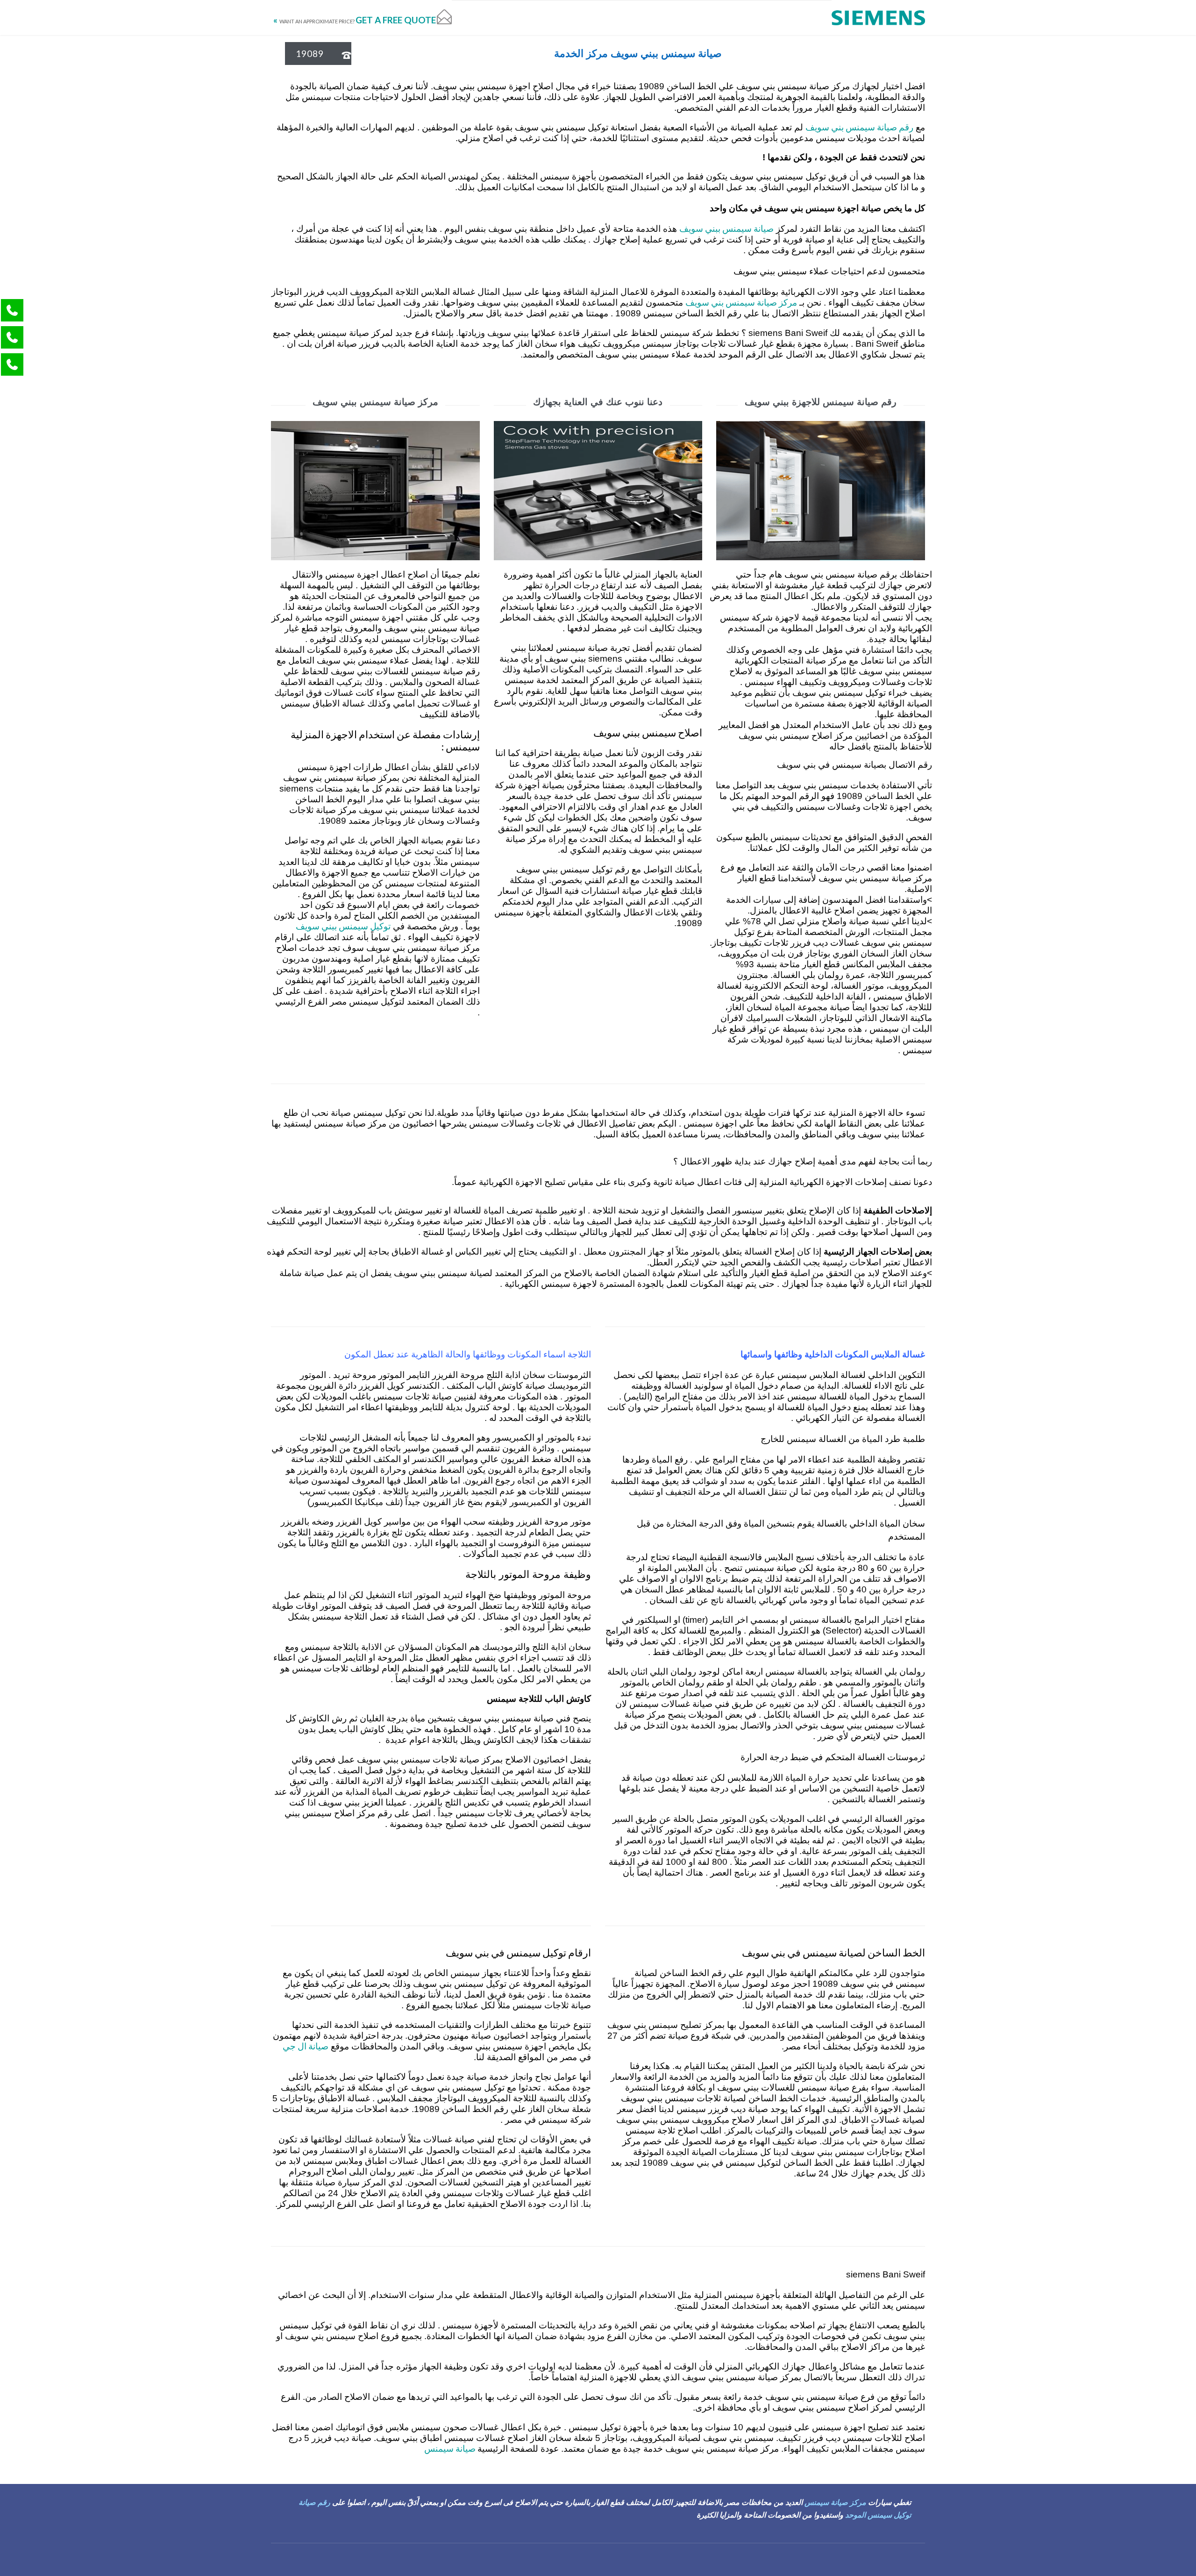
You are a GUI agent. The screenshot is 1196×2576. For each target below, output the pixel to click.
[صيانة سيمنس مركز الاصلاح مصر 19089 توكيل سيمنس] (878, 18)
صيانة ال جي (306, 2046)
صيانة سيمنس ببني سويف (726, 228)
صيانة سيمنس (451, 2448)
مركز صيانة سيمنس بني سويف (741, 302)
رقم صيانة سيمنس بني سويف (859, 127)
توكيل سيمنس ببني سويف (343, 926)
